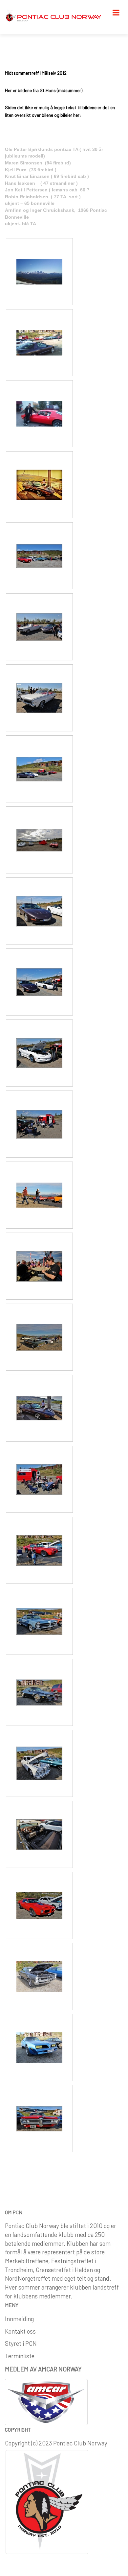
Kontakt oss (20, 2331)
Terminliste (20, 2356)
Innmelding (19, 2319)
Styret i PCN (21, 2343)
